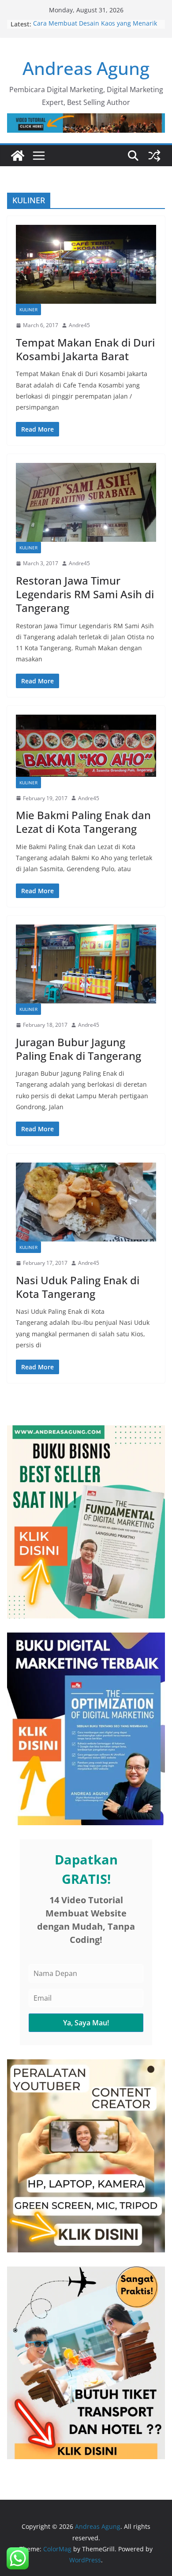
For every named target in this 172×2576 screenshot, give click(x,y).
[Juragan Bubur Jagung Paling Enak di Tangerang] (86, 964)
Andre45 (79, 325)
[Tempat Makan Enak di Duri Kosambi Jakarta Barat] (86, 264)
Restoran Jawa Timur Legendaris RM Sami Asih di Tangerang (85, 594)
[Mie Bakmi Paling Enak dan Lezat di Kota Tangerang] (86, 746)
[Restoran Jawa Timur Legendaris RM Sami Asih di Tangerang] (86, 502)
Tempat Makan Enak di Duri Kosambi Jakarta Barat (85, 349)
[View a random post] (154, 156)
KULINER (28, 309)
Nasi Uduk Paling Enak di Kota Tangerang (78, 1287)
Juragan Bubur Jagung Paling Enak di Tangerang (79, 1049)
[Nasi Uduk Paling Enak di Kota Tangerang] (86, 1202)
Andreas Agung (86, 68)
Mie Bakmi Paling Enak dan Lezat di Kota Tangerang (83, 822)
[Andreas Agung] (18, 156)
